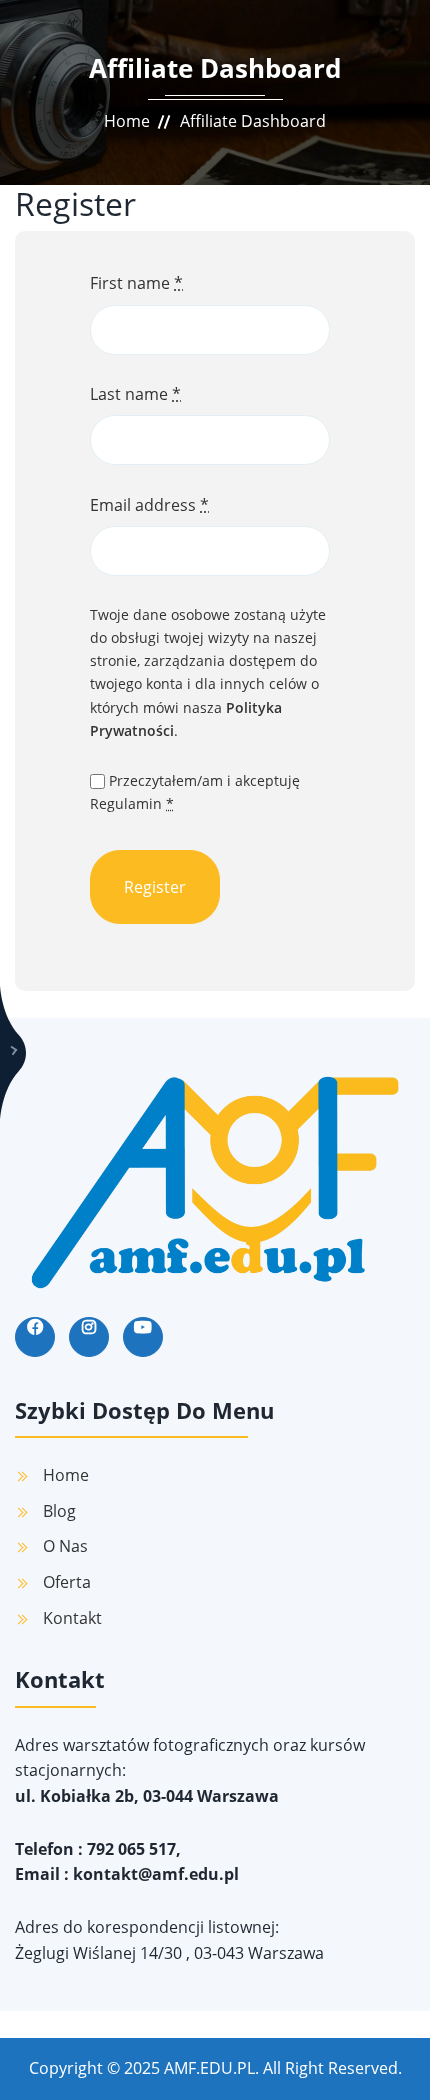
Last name (135, 394)
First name (136, 283)
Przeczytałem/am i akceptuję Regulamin (195, 792)
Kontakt (72, 1618)
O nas (65, 1546)
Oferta (67, 1582)
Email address (149, 505)
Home (127, 121)
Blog (59, 1511)
